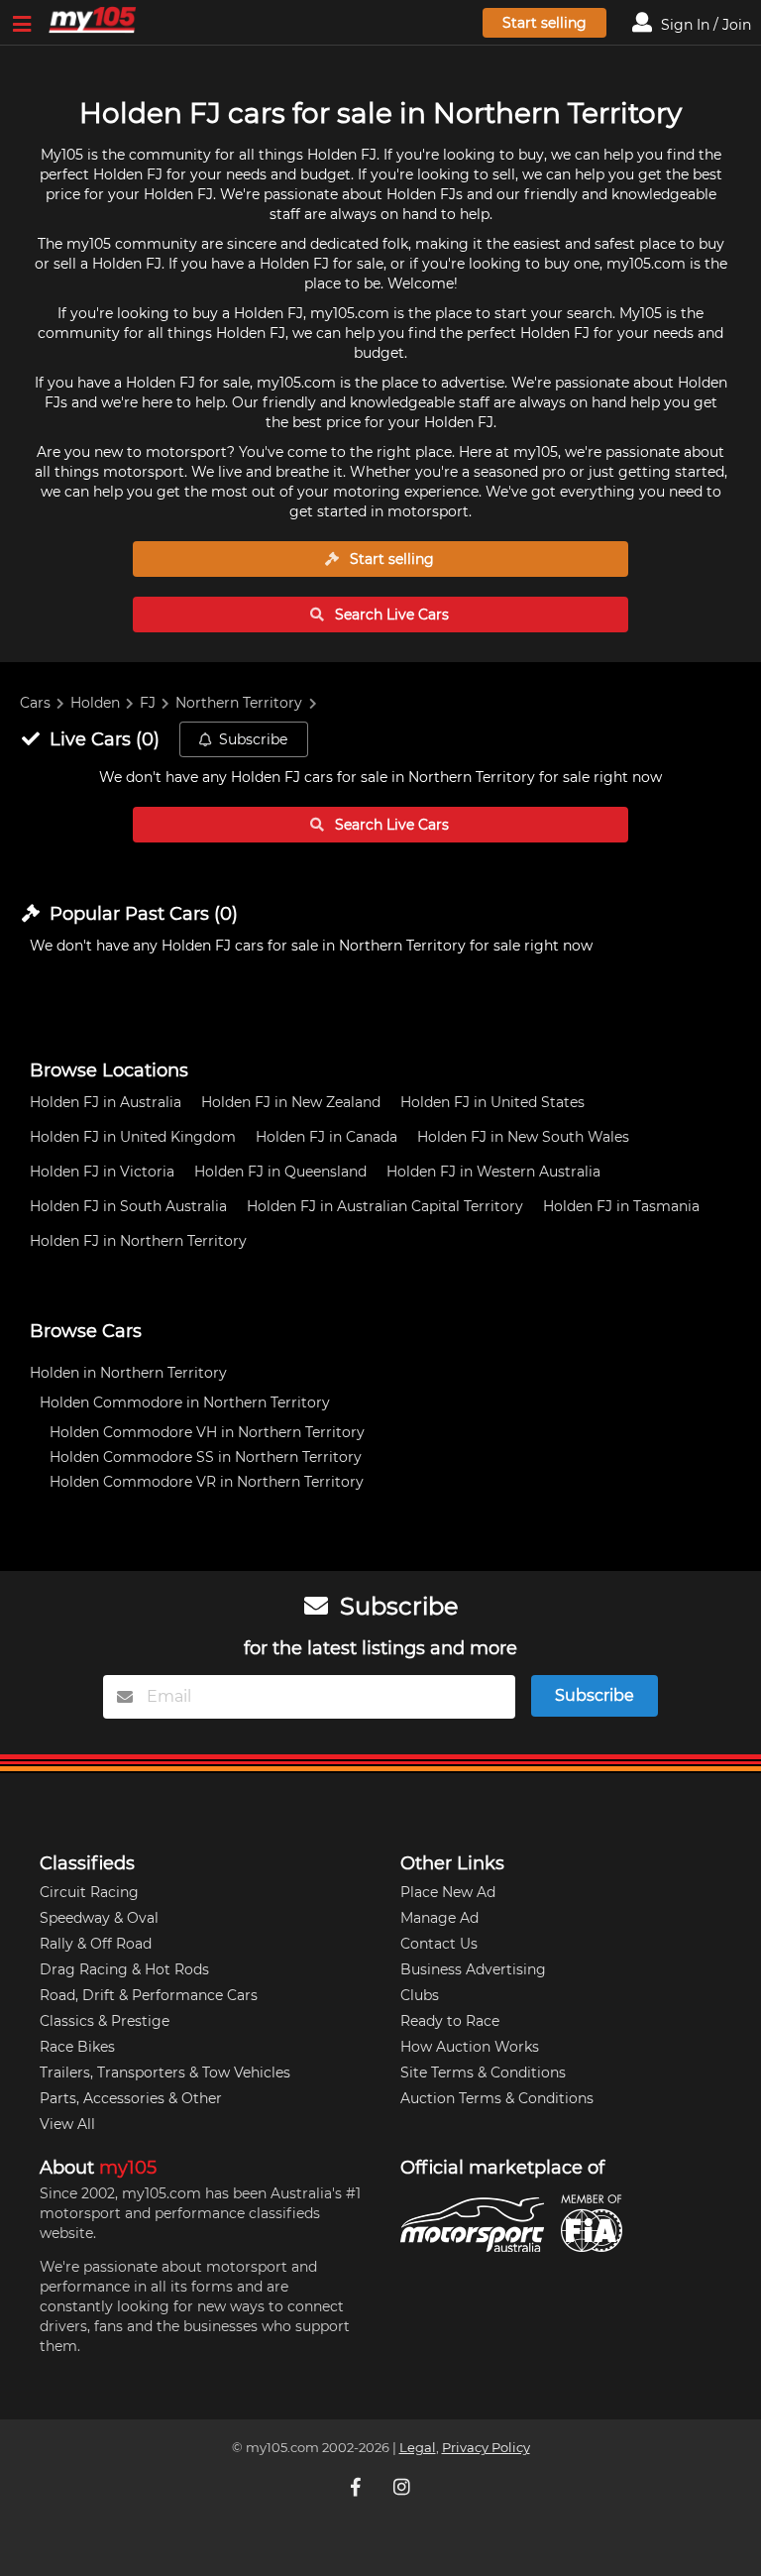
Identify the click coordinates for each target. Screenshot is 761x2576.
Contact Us (439, 1944)
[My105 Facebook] (358, 2487)
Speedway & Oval (99, 1918)
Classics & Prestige (105, 2021)
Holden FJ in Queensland (280, 1172)
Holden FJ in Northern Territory (138, 1241)
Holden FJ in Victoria (102, 1172)
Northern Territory (239, 703)
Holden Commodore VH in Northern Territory (207, 1432)
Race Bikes (77, 2047)
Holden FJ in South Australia (128, 1206)
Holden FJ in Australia (106, 1102)
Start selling (544, 23)
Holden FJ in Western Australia (493, 1172)
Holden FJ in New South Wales (523, 1137)
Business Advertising (473, 1969)
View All (67, 2124)
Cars (35, 703)
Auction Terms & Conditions (497, 2098)
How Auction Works (470, 2047)
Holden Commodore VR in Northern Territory (207, 1482)
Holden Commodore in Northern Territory (185, 1402)
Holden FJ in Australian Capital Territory (385, 1206)
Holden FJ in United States (492, 1102)
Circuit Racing (89, 1892)
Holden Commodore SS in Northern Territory (206, 1457)
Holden (95, 703)
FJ (148, 703)
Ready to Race (450, 2021)
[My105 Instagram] (403, 2487)
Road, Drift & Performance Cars (149, 1995)
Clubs (420, 1995)
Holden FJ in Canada (326, 1137)
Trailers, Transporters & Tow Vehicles (165, 2072)
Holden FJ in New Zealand (291, 1102)
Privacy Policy (486, 2448)
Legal (418, 2448)
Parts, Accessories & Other (131, 2098)
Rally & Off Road (96, 1944)
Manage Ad (439, 1918)
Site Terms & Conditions (483, 2072)
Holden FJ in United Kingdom (133, 1137)
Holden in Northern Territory (128, 1373)
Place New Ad (448, 1892)
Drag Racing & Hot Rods (124, 1969)
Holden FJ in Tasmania (621, 1206)
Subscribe (253, 739)
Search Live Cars (390, 615)
